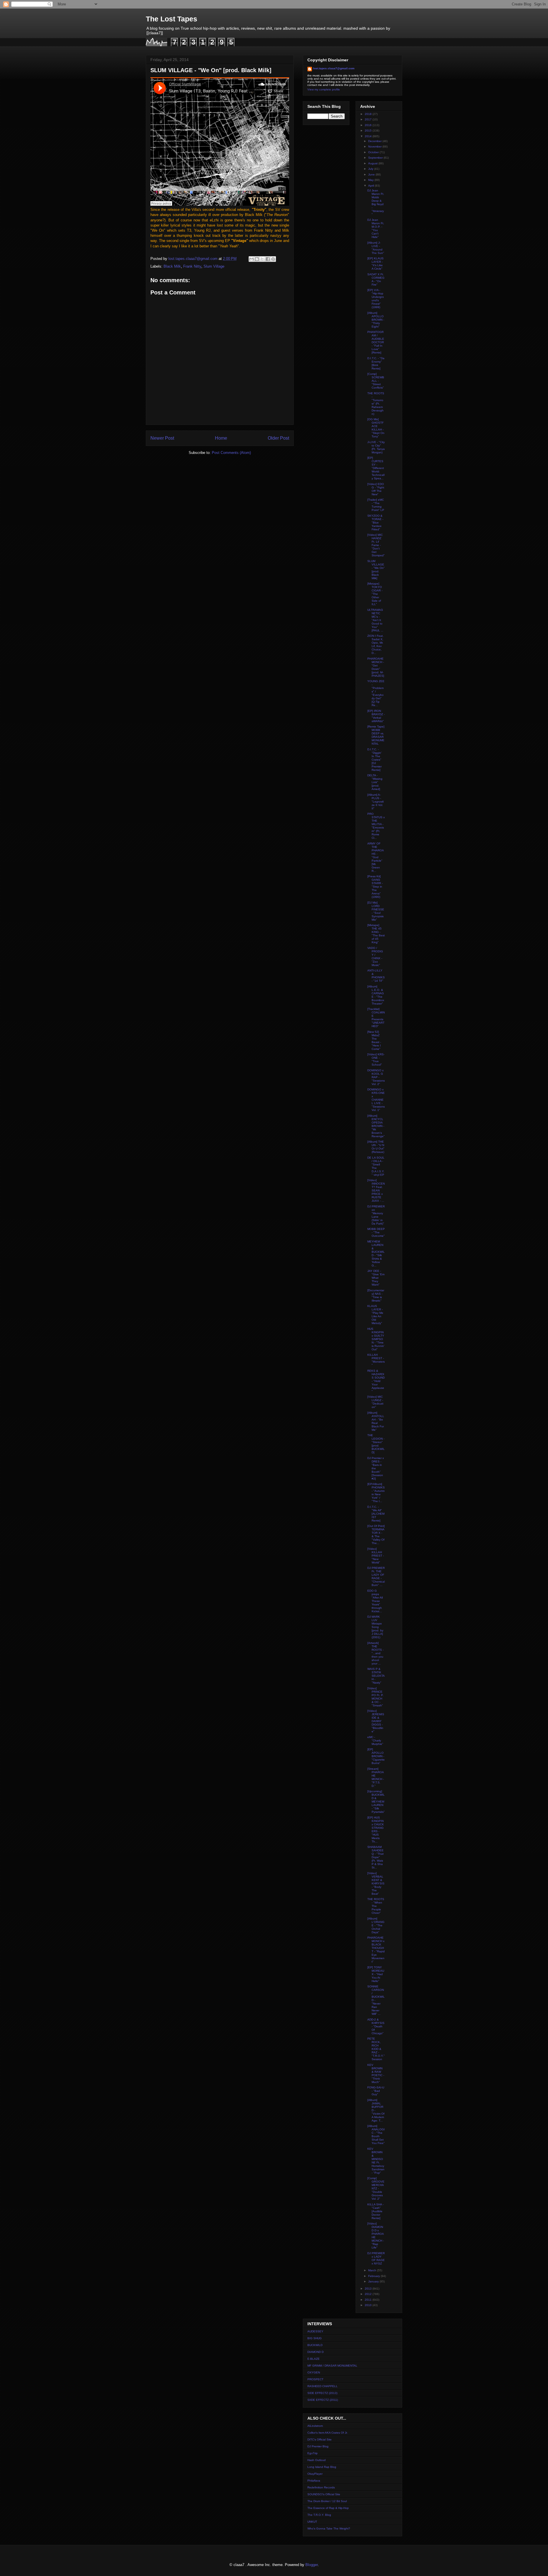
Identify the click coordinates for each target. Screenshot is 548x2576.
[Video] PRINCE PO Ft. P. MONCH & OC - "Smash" (375, 1697)
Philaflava (314, 2481)
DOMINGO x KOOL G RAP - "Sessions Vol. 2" (376, 1077)
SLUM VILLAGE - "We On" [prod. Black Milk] (376, 570)
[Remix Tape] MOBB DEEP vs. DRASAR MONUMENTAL (376, 735)
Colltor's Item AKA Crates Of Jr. (328, 2433)
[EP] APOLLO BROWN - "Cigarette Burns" (376, 1756)
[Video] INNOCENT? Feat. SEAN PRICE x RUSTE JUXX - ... (376, 1190)
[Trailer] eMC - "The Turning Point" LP (376, 505)
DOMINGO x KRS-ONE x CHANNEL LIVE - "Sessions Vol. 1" (376, 1100)
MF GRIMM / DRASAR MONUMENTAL (332, 2366)
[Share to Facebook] (268, 259)
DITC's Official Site (320, 2439)
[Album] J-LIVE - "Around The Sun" (376, 248)
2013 (369, 2289)
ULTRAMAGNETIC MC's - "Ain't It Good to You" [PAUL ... (375, 620)
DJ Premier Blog (318, 2446)
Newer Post (162, 438)
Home (221, 438)
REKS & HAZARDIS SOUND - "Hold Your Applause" (376, 1381)
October (374, 152)
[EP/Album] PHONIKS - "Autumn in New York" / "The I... (376, 1493)
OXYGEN (314, 2372)
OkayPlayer (315, 2474)
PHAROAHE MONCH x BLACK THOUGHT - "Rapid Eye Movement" (376, 1950)
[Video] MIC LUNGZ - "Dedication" (375, 1402)
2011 (369, 2300)
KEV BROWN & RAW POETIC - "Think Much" (376, 2073)
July (371, 169)
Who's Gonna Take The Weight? (329, 2528)
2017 (369, 119)
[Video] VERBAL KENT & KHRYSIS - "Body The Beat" (376, 1883)
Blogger (312, 2565)
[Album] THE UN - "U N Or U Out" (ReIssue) (376, 1147)
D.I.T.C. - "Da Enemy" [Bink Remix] (376, 363)
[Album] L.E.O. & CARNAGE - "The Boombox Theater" (376, 995)
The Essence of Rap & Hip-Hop (328, 2508)
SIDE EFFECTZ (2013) (322, 2393)
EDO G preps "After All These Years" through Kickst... (375, 1601)
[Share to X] (262, 259)
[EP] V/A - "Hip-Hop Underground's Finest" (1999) (376, 299)
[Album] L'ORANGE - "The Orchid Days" (376, 1925)
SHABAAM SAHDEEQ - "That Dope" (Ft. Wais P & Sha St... (375, 1857)
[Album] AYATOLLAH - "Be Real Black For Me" (376, 1421)
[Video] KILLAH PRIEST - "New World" (376, 1556)
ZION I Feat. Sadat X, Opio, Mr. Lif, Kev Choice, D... (375, 644)
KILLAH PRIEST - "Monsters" (376, 1360)
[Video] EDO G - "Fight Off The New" (376, 489)
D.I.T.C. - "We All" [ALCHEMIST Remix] (376, 1514)
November (375, 147)
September (376, 158)
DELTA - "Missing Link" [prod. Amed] (375, 782)
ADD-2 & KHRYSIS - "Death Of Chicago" (376, 2026)
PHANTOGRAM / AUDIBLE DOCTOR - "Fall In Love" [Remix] (376, 342)
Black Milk (172, 266)
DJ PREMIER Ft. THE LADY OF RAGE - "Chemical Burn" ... (376, 1576)
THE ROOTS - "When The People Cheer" (376, 1906)
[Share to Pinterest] (273, 259)
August (373, 163)
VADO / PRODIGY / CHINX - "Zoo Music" (375, 956)
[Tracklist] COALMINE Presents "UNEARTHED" (376, 1018)
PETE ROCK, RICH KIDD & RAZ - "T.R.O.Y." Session (376, 2049)
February (374, 2276)
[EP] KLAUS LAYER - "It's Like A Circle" (375, 263)
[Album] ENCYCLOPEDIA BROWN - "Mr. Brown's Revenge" (376, 1126)
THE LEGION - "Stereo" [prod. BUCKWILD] (376, 1444)
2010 (369, 2305)
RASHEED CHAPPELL (323, 2386)
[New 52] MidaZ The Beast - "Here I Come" (374, 1040)
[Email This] (251, 259)
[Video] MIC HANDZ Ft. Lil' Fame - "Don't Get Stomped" (376, 545)
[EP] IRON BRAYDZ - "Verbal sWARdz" (376, 716)
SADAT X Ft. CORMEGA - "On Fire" (376, 279)
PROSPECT (315, 2379)
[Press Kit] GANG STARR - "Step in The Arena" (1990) (375, 887)
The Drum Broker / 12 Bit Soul (327, 2501)
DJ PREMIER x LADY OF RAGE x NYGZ (376, 2258)
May (371, 180)
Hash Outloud (317, 2460)
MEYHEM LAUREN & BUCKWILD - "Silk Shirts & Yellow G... (376, 1253)
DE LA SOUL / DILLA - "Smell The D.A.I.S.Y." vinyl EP (376, 1166)
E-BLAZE (314, 2359)
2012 (369, 2294)
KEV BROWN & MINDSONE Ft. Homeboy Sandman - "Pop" (376, 2161)
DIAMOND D (316, 2352)
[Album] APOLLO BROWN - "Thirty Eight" (376, 320)
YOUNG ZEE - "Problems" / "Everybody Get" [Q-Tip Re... (376, 693)
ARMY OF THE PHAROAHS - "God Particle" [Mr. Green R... (376, 857)
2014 (369, 136)
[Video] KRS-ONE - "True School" (376, 1059)
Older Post (278, 438)
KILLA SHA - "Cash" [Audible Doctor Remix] (375, 2211)
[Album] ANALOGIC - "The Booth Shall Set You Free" (376, 2134)
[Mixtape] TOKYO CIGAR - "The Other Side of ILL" (375, 594)
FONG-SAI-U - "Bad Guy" (376, 2091)
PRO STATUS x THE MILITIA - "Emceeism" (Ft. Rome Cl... (376, 826)
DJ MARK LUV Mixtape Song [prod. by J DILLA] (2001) (375, 1627)
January (374, 2281)
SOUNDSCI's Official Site (324, 2494)
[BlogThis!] (257, 259)
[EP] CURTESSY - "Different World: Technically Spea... (376, 468)
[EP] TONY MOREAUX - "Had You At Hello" (376, 1974)
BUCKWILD (315, 2345)
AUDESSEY (315, 2331)
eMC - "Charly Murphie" (375, 1740)
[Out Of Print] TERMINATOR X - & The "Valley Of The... (376, 1535)
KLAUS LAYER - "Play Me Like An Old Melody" (375, 1315)
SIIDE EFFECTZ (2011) (323, 2400)
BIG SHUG (315, 2338)
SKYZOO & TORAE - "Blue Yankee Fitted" (375, 523)
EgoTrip (313, 2453)
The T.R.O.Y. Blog (319, 2515)
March (373, 2270)
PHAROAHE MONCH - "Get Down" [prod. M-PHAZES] (376, 667)
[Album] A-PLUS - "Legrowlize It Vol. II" (375, 802)
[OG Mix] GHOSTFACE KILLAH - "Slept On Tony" (376, 428)
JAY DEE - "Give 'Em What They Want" (376, 1278)
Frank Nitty (192, 266)
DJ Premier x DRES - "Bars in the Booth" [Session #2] (376, 1468)
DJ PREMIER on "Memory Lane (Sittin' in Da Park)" (376, 1215)
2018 (369, 114)
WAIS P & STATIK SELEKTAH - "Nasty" (376, 1676)
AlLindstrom (315, 2426)
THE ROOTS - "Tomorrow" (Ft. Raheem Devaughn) (376, 404)
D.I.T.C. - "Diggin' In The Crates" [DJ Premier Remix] (374, 760)
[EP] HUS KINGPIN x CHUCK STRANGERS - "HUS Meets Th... (376, 1830)
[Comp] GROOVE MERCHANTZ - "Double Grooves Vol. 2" (376, 2188)
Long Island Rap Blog (322, 2467)
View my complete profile (324, 89)
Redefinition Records (321, 2487)
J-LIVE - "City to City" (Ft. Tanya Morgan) (376, 447)
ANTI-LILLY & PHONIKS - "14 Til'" (376, 976)
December (375, 141)
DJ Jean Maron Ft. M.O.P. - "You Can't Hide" (376, 228)
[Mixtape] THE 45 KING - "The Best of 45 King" (376, 934)
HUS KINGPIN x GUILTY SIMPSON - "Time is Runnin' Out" (376, 1339)
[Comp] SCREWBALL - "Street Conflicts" (376, 381)
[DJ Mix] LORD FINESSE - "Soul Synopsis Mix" (376, 911)
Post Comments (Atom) (231, 453)
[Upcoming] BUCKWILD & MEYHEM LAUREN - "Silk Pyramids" (376, 1802)
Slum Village (214, 266)
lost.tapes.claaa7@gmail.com (334, 68)
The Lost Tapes (172, 19)
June (372, 174)
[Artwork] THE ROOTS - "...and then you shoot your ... (375, 1653)
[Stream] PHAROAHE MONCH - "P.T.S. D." (376, 1777)
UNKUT (312, 2522)
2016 (369, 125)
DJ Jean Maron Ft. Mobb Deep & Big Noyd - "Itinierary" (376, 202)
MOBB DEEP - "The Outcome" (376, 1232)
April (371, 186)
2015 (369, 131)
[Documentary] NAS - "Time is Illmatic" (376, 1295)
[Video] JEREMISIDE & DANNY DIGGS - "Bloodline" (376, 1721)
